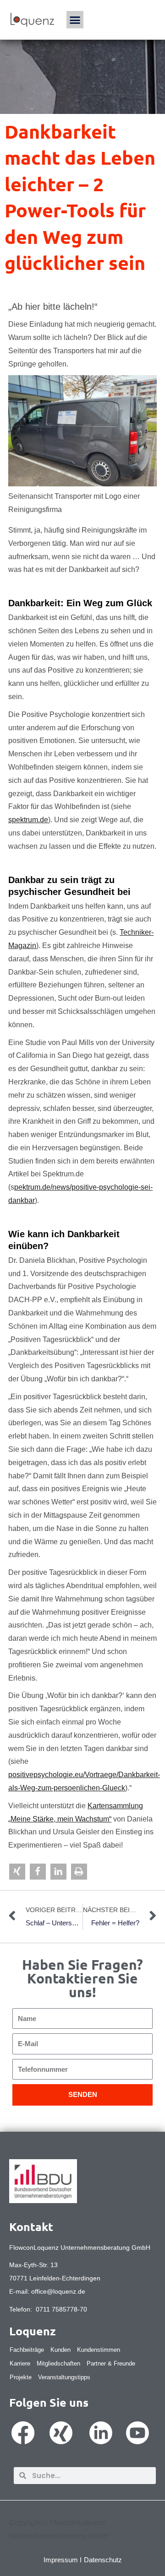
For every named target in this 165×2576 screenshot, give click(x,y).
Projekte (21, 2377)
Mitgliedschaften (58, 2363)
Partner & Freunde (111, 2363)
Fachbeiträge (27, 2350)
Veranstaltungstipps (64, 2377)
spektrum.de (28, 820)
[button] (75, 20)
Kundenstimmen (99, 2350)
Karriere (20, 2363)
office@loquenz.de (58, 2291)
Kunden (60, 2350)
